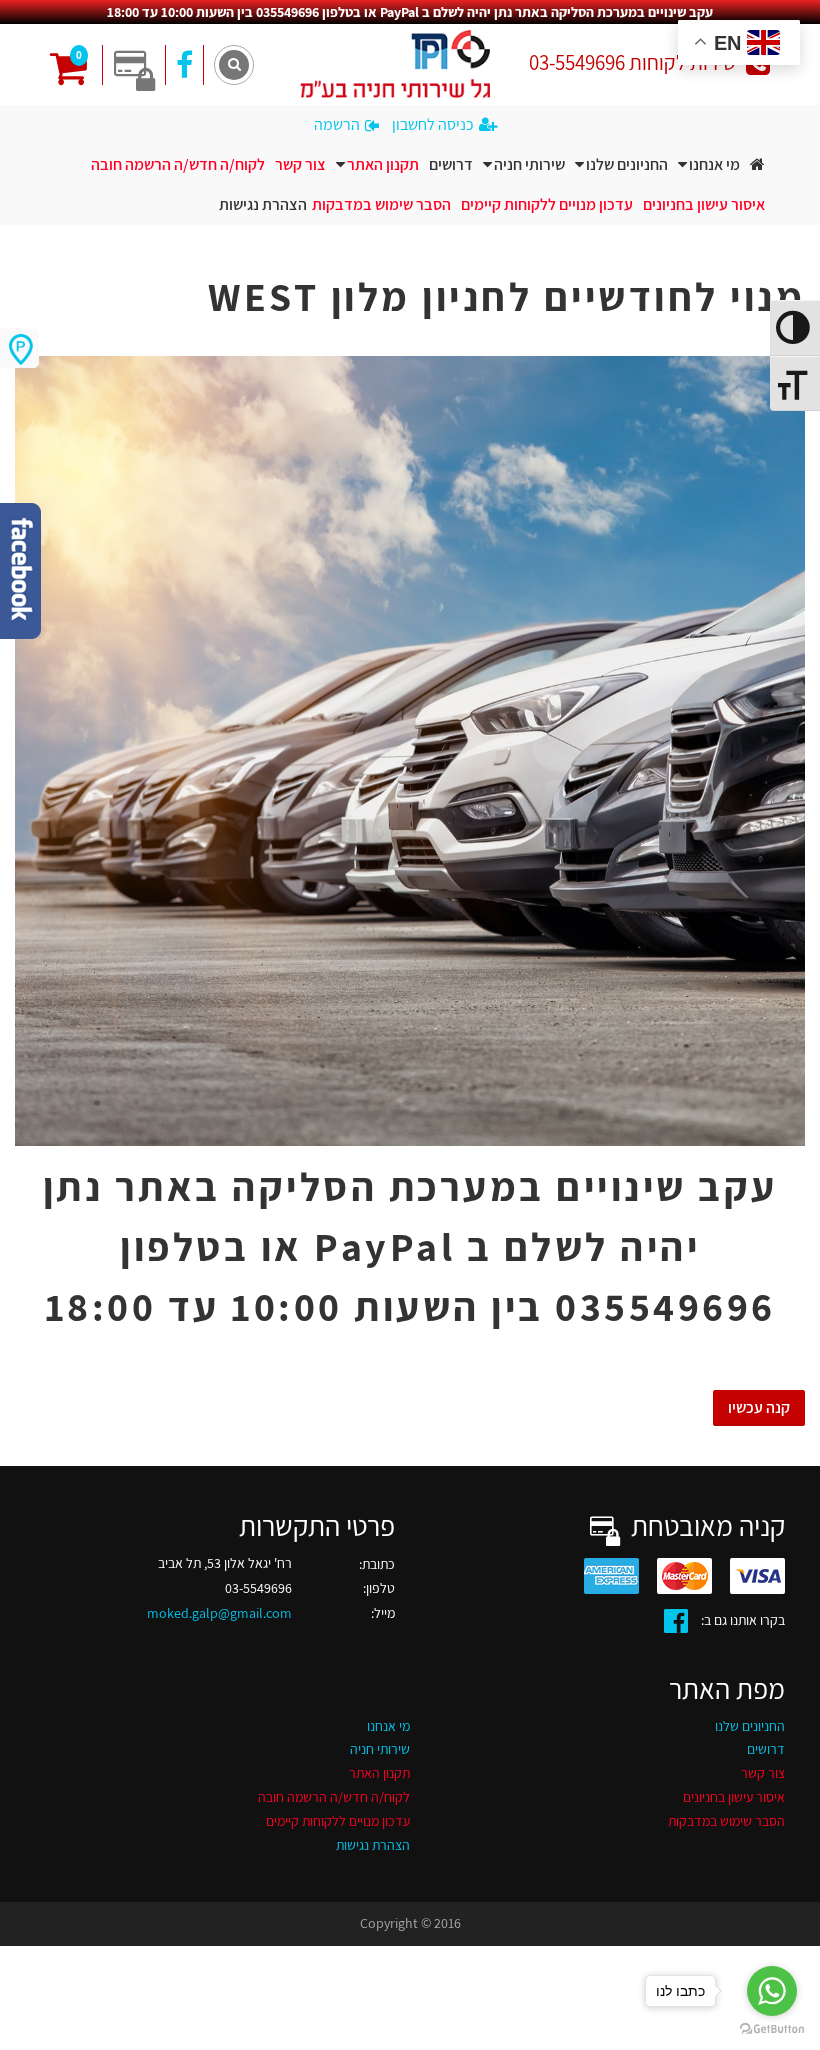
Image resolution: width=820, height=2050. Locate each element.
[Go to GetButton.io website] (772, 2029)
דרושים (451, 164)
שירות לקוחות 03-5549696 (632, 62)
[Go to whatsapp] (772, 1991)
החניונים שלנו (627, 164)
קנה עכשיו (759, 1407)
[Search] (234, 65)
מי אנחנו (714, 164)
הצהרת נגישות (263, 204)
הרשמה (337, 124)
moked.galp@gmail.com (219, 1613)
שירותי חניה (529, 164)
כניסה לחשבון (433, 124)
